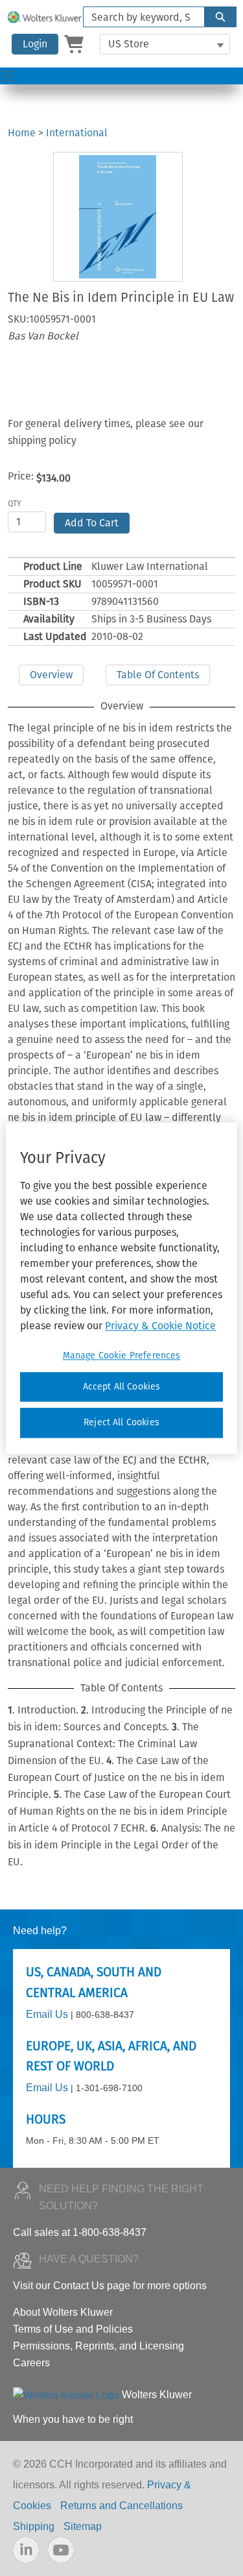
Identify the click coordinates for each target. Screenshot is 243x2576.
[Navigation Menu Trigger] (8, 76)
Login (35, 44)
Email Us (47, 2014)
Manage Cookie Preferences (122, 1355)
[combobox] (139, 17)
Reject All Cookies (121, 1423)
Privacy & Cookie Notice (160, 1326)
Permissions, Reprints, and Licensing (98, 2346)
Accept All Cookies (122, 1387)
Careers (31, 2363)
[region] (121, 1288)
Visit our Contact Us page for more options (110, 2286)
